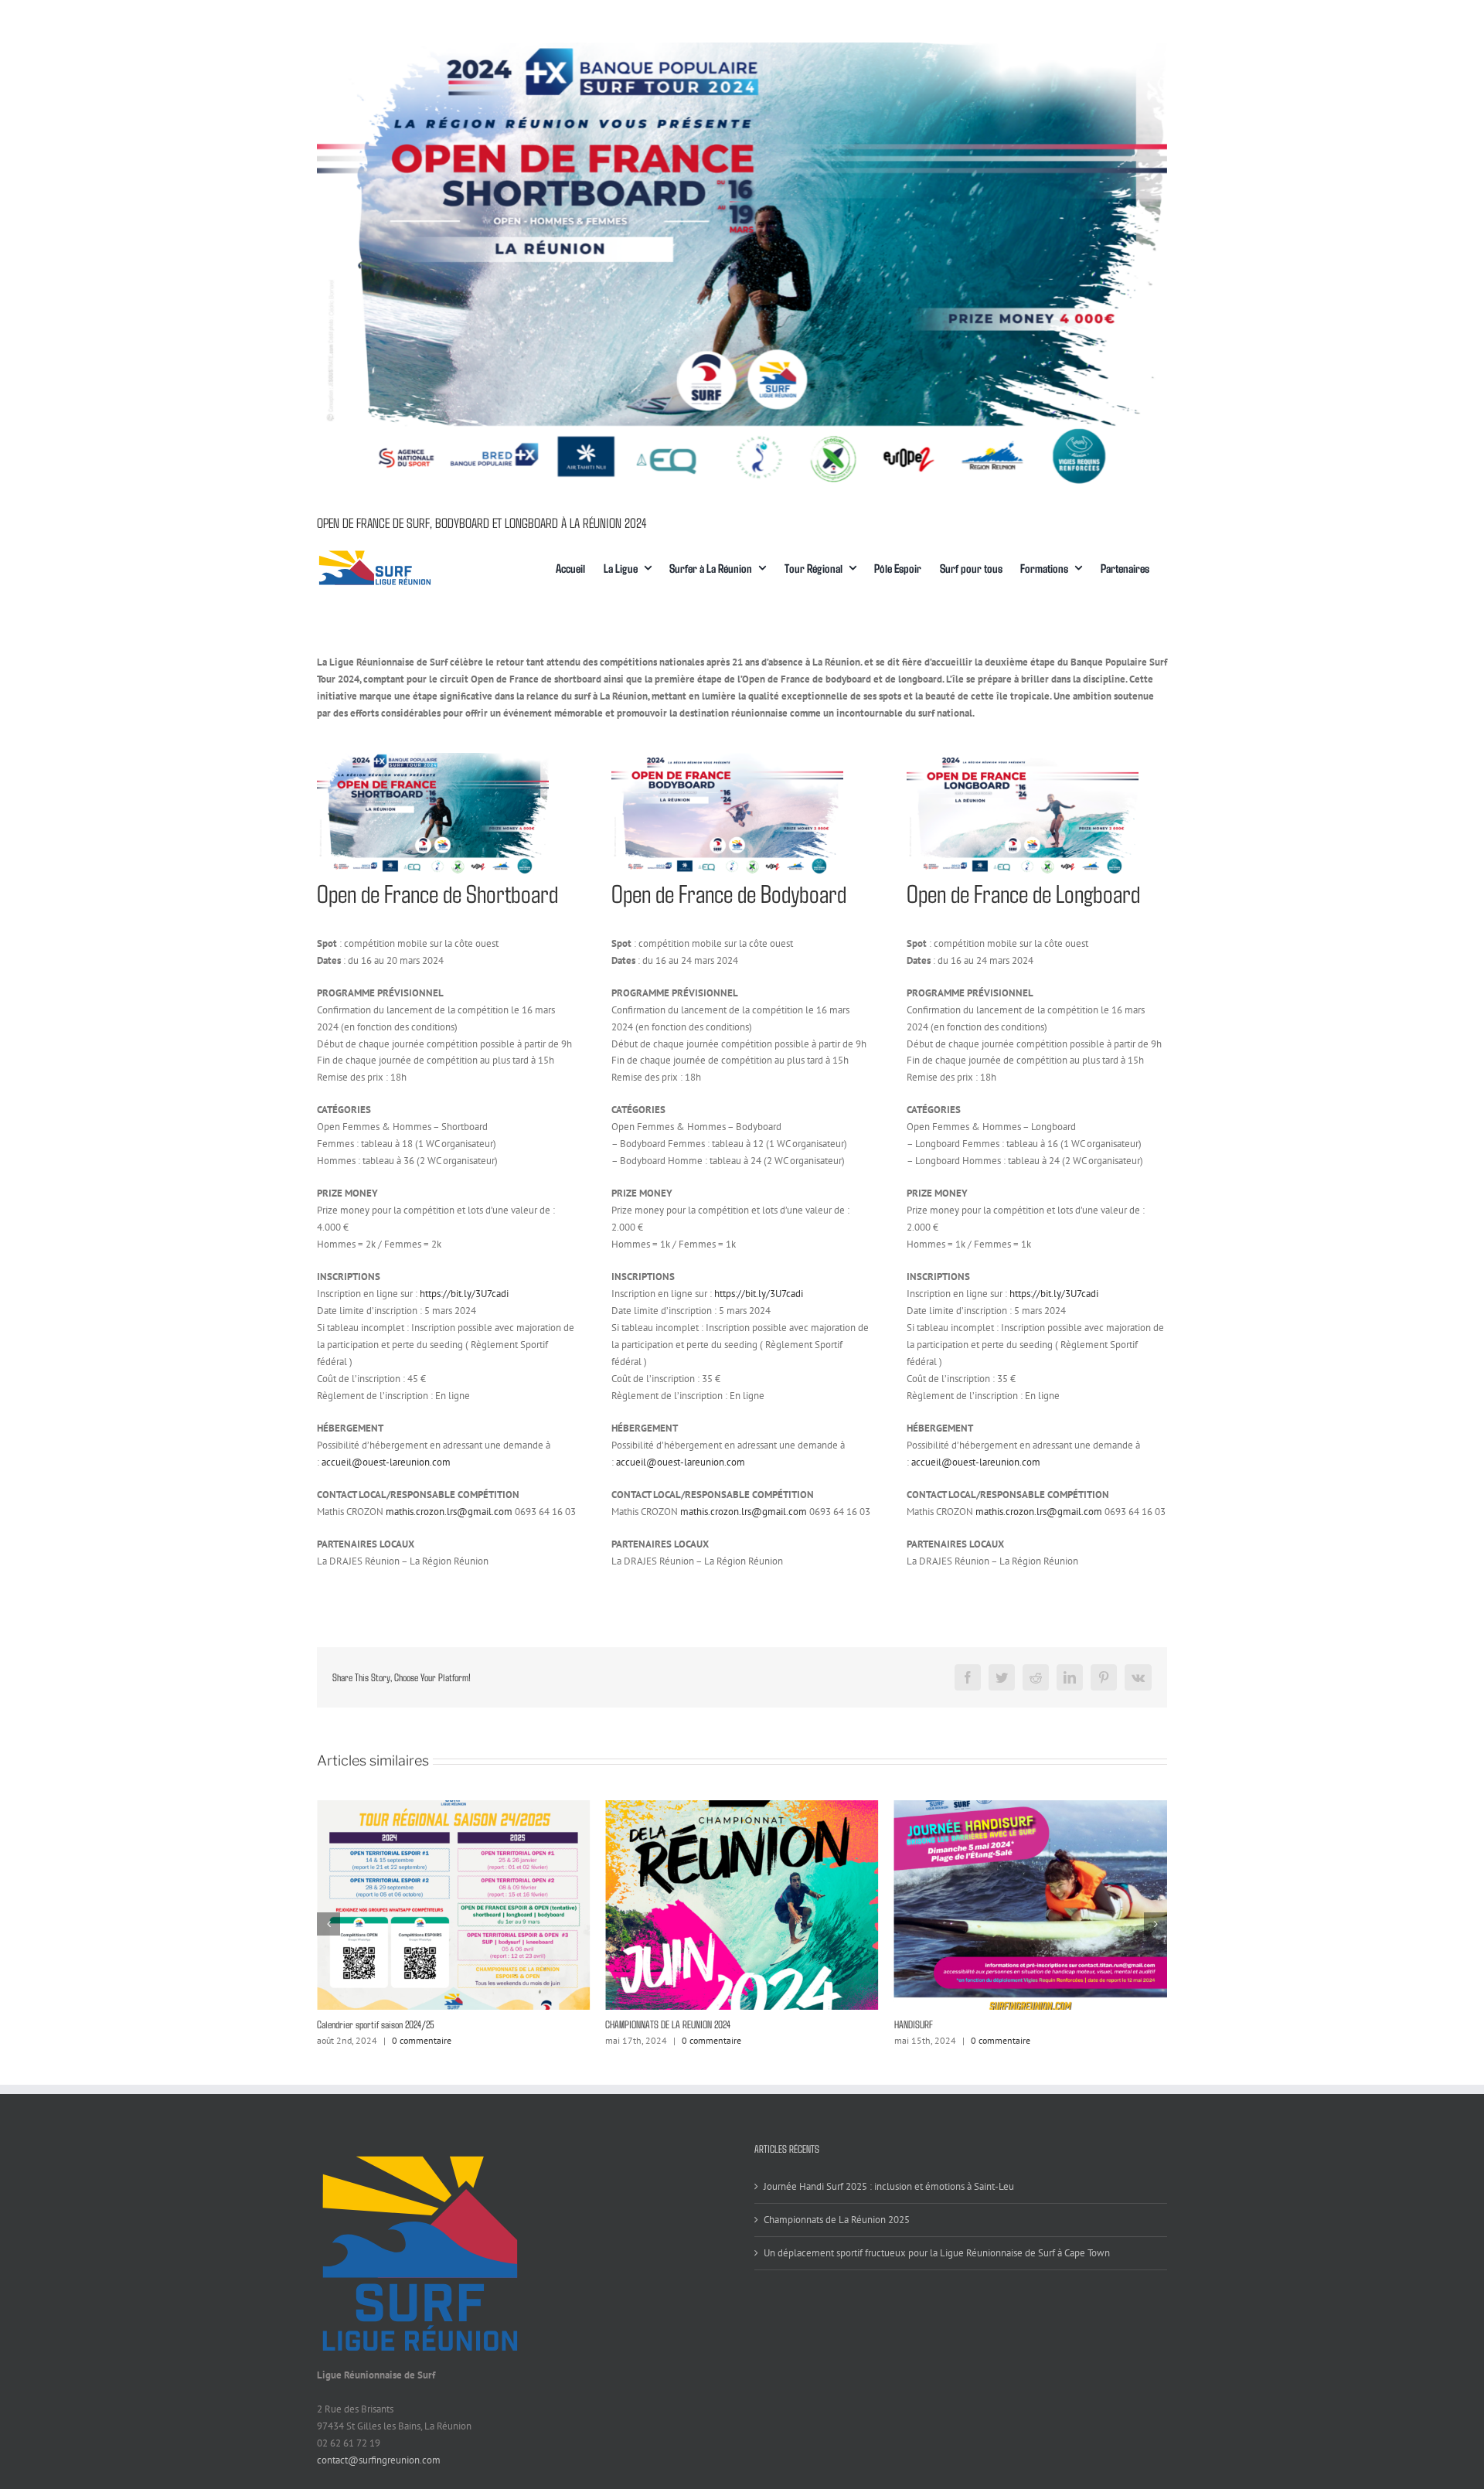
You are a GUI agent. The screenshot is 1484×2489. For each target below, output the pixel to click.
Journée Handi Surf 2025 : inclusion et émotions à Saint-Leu (889, 2186)
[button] (328, 1924)
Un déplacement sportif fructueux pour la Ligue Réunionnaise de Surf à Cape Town (937, 2253)
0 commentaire (423, 2040)
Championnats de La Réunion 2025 (952, 2024)
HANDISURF (625, 2024)
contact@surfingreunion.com (379, 2460)
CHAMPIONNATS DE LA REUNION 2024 (380, 2024)
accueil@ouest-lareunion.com (386, 1462)
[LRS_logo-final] (375, 554)
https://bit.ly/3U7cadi (464, 1294)
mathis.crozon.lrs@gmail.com (449, 1512)
